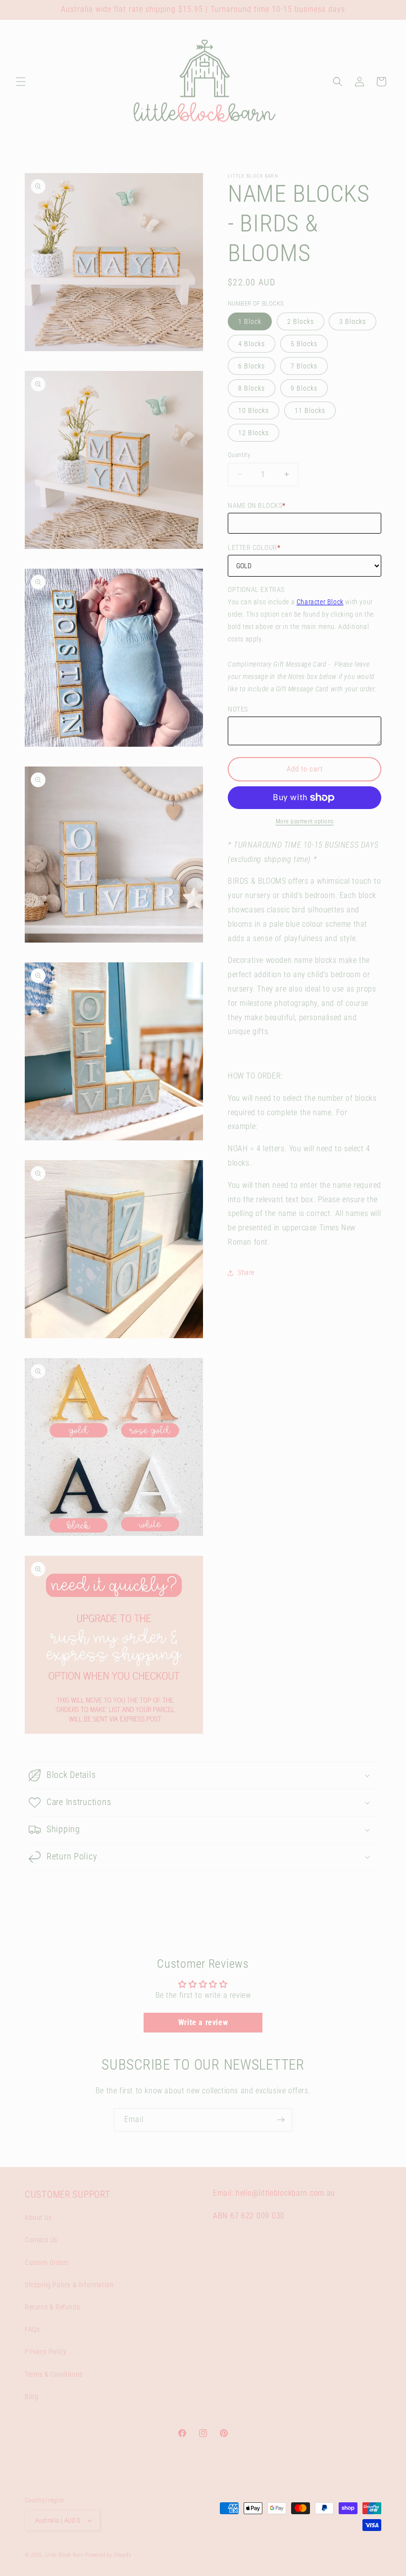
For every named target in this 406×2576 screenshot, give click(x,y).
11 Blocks (310, 410)
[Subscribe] (281, 2120)
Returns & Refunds (52, 2307)
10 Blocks (254, 410)
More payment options (305, 821)
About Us (38, 2217)
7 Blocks (304, 366)
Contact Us (41, 2240)
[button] (21, 82)
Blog (31, 2396)
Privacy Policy (46, 2351)
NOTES (238, 709)
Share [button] (246, 1272)
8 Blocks (252, 388)
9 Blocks (304, 388)
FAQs (32, 2329)
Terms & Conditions (54, 2374)
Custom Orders (47, 2262)
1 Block (250, 321)
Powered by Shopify (108, 2555)
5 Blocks (304, 344)
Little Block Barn (64, 2555)
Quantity (239, 455)
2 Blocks (301, 321)
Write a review (203, 2022)
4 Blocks (252, 344)
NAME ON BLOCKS (257, 505)
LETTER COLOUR (254, 547)
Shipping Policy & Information (69, 2285)
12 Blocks (254, 433)
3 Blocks (353, 321)
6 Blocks (252, 366)
